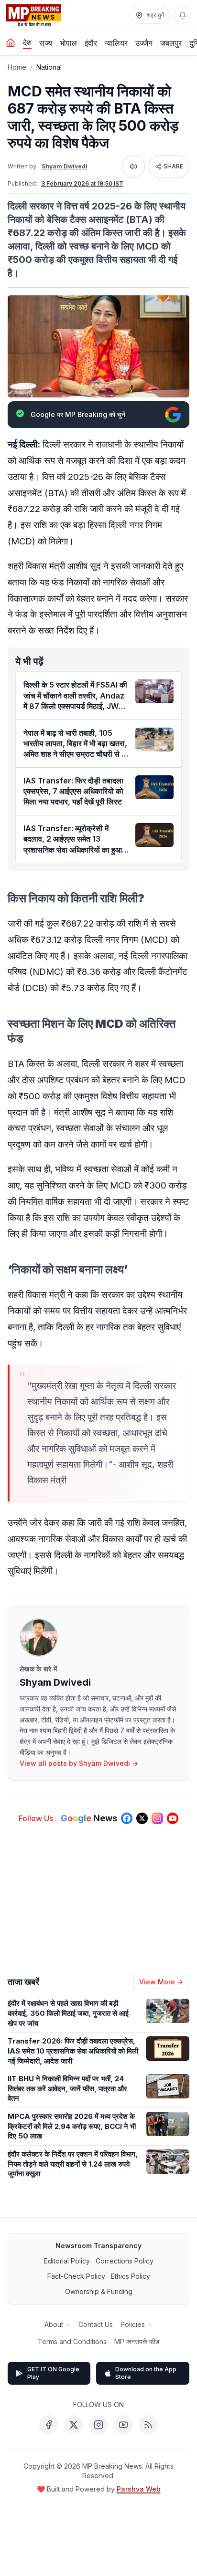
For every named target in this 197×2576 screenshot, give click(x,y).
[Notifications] (183, 15)
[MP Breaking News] (33, 15)
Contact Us (96, 2324)
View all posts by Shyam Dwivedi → (79, 1763)
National (49, 67)
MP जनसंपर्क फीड (137, 2341)
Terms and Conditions (72, 2341)
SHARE (173, 166)
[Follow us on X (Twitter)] (142, 1818)
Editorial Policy (67, 2261)
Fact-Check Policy (76, 2276)
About (54, 2324)
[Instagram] (98, 2425)
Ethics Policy (131, 2276)
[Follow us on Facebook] (127, 1818)
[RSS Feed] (148, 2425)
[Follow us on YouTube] (173, 1818)
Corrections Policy (125, 2261)
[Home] (11, 43)
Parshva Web (139, 2489)
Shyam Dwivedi (65, 166)
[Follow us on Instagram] (157, 1818)
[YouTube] (123, 2425)
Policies (133, 2324)
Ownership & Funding (99, 2291)
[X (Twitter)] (74, 2425)
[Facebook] (49, 2425)
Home (17, 67)
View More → (161, 1982)
